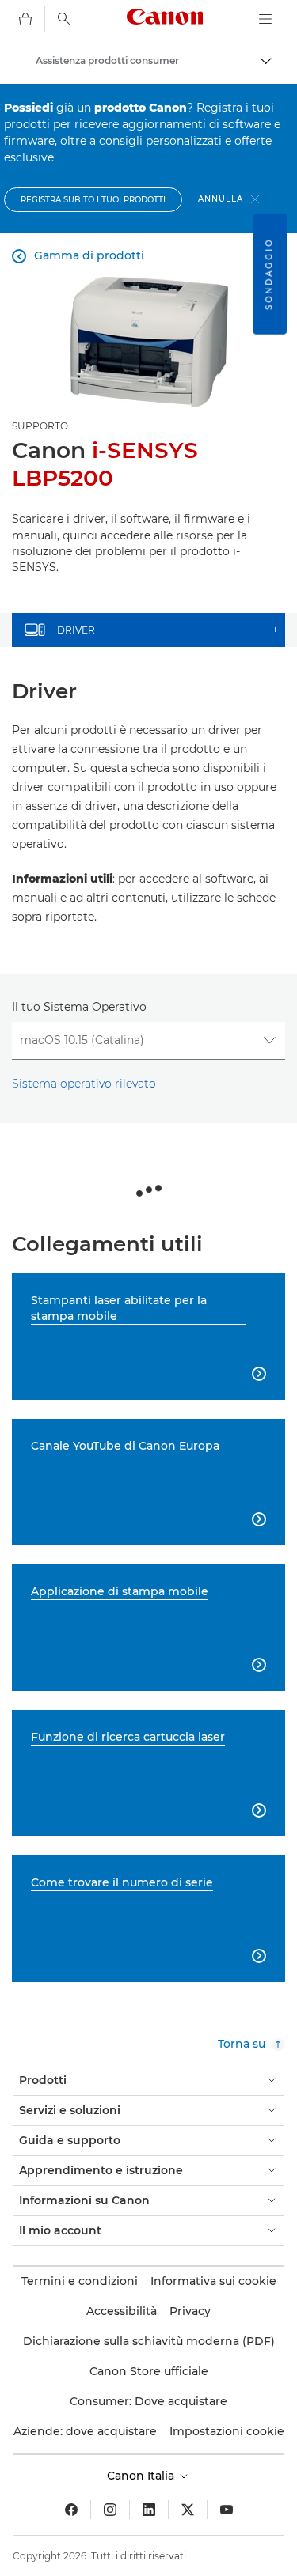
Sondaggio (269, 274)
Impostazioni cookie (227, 2431)
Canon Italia (142, 2476)
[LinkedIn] (149, 2510)
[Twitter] (188, 2510)
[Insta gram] (110, 2510)
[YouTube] (227, 2510)
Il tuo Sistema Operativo (79, 1007)
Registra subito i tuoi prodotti (93, 200)
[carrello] (25, 19)
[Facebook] (71, 2510)
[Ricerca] (64, 19)
